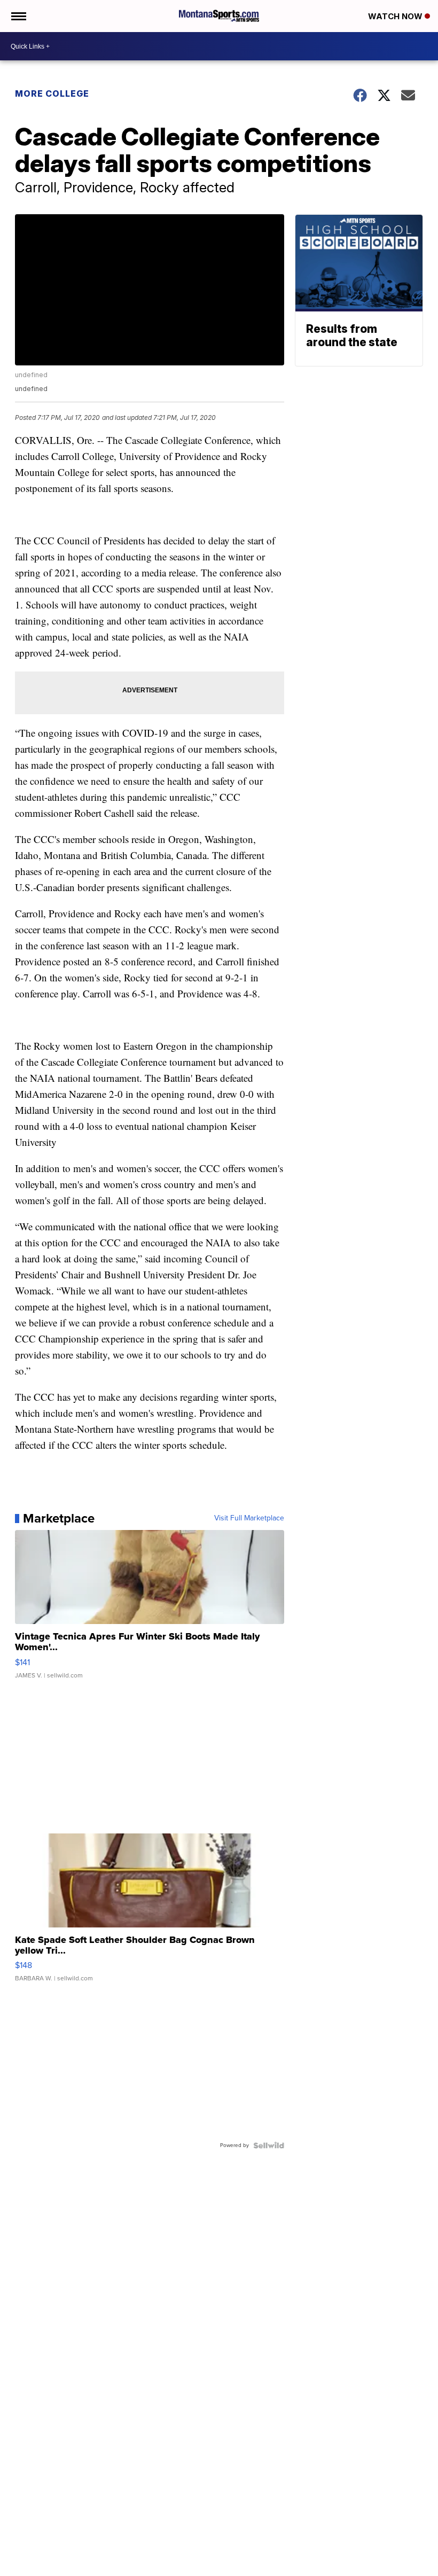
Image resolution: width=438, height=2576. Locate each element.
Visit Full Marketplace (249, 1518)
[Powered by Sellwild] (269, 2145)
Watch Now (396, 16)
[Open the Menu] (18, 16)
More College (52, 93)
